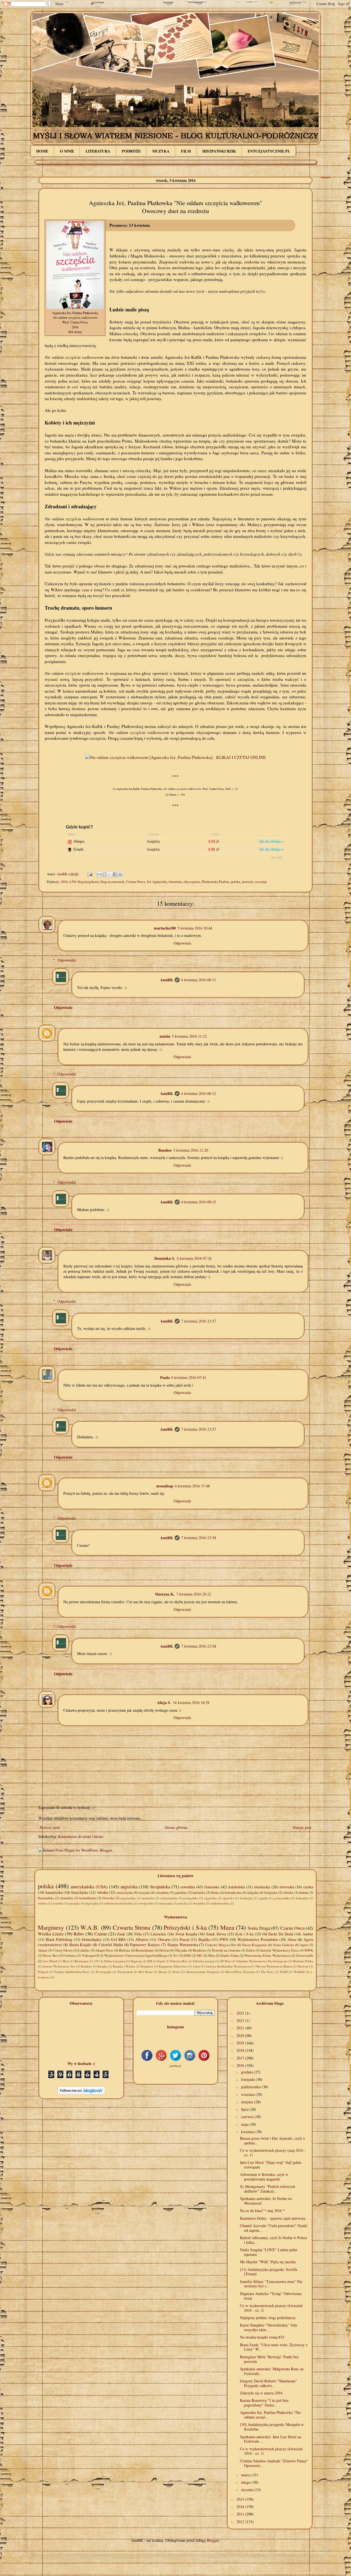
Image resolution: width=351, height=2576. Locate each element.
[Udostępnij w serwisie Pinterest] (120, 874)
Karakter (86, 1966)
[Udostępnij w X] (110, 874)
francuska (212, 1887)
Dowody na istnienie (226, 1950)
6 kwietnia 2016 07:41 (189, 1377)
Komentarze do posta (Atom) (81, 1836)
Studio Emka (230, 1956)
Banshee (165, 1150)
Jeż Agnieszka (157, 882)
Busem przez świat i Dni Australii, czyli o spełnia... (272, 2141)
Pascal (184, 1939)
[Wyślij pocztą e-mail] (99, 874)
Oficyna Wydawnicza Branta (274, 1966)
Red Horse (145, 1972)
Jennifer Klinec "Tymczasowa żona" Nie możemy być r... (271, 2284)
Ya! (175, 1956)
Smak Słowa (216, 1934)
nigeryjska (92, 1903)
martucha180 (165, 928)
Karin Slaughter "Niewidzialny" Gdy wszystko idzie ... (269, 2327)
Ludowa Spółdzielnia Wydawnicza (228, 1966)
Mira (212, 1956)
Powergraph (104, 1972)
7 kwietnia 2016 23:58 (199, 1538)
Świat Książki (186, 1934)
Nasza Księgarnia (255, 1945)
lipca (245, 2109)
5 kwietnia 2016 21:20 (191, 1150)
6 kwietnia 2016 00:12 (199, 1093)
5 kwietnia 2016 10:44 (195, 928)
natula (165, 1036)
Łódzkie (84, 1950)
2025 (241, 2013)
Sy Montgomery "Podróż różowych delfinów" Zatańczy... (268, 2189)
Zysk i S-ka (244, 1934)
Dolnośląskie (92, 1939)
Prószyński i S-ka (185, 1927)
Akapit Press (104, 1950)
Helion (164, 1950)
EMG (188, 1956)
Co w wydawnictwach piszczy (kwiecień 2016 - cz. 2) (271, 2308)
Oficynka (181, 1950)
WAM (284, 1972)
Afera (292, 1939)
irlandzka (67, 1898)
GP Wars (225, 1961)
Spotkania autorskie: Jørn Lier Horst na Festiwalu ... (271, 2439)
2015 (241, 2499)
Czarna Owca (136, 882)
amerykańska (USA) (89, 1887)
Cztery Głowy (63, 1950)
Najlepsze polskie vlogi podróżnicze (268, 2318)
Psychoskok (125, 1972)
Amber (308, 1934)
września (248, 2094)
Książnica (147, 1966)
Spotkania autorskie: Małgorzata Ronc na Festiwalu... (272, 2371)
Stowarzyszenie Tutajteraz (203, 1972)
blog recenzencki (113, 882)
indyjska (253, 1893)
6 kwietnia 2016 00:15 (199, 1202)
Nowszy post (50, 1827)
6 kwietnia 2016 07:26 (194, 1258)
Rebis (79, 1934)
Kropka (102, 1966)
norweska (287, 1887)
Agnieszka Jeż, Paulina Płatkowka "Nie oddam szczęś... (270, 2415)
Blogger (213, 2540)
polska (236, 882)
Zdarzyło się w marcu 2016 (261, 2393)
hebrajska (302, 1898)
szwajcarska (146, 1903)
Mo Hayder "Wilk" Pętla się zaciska (268, 2262)
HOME (42, 151)
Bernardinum (145, 1950)
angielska (129, 1887)
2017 (241, 2058)
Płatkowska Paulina (216, 882)
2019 (241, 2043)
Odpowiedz (182, 943)
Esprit (161, 1961)
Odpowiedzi (67, 960)
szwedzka (188, 1887)
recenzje (261, 882)
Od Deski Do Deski (278, 1934)
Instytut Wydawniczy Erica (280, 1950)
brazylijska (80, 1892)
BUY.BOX (277, 858)
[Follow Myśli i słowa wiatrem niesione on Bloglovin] (81, 2093)
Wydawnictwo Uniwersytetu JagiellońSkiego (136, 1956)
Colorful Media (111, 1945)
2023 (241, 2020)
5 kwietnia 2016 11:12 (189, 1036)
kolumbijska (88, 1898)
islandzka (162, 1893)
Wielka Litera (51, 1934)
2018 (241, 2050)
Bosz (66, 1961)
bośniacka (246, 1898)
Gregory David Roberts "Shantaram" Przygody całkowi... (268, 2383)
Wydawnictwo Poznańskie (258, 1939)
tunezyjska (166, 1903)
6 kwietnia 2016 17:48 (192, 1486)
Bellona (124, 1950)
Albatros (142, 1939)
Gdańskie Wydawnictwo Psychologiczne (262, 1961)
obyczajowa (192, 882)
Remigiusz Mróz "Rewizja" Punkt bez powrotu (269, 2359)
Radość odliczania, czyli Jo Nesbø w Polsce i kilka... (274, 2240)
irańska (42, 1903)
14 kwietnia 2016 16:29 (191, 1702)
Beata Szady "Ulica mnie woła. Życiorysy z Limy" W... (274, 2347)
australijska (125, 1893)
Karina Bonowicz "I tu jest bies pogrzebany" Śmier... (264, 2403)
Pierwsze (303, 1966)
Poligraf (43, 1972)
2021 (241, 2028)
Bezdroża (199, 1950)
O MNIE (67, 151)
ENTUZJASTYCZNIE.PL (269, 151)
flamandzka (46, 1898)
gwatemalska (282, 1898)
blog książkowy (88, 882)
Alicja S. (164, 1702)
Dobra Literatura (115, 1961)
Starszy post (302, 1827)
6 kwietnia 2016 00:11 (199, 980)
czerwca (248, 2117)
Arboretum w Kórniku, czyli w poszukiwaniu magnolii (264, 2177)
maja (245, 2124)
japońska (181, 1893)
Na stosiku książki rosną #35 (262, 2337)
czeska (308, 1887)
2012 (241, 2522)
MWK (309, 1950)
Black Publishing (59, 1939)
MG (200, 1956)
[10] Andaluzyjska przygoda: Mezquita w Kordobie (272, 2427)
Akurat (43, 1950)
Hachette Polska (303, 1961)
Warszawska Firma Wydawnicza (267, 1956)
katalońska (237, 1887)
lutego (246, 2482)
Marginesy (51, 1927)
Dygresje (136, 1961)
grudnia (247, 2072)
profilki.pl (175, 2066)
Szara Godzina (284, 1945)
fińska (215, 1893)
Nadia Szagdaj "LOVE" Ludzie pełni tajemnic (269, 2252)
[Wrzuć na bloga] (104, 874)
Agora (304, 1945)
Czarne (101, 1934)
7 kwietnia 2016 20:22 (194, 1594)
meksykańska (169, 1898)
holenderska (233, 1893)
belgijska (271, 1893)
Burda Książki (80, 1945)
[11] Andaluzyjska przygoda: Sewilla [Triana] (269, 2272)
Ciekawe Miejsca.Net (221, 1945)
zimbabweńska (220, 1903)
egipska (263, 1898)
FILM (186, 151)
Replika (204, 1939)
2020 (241, 2036)
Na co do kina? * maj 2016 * (262, 2211)
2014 (241, 2507)
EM (150, 1961)
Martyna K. (165, 1594)
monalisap (165, 1486)
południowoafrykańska (119, 1903)
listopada (248, 2079)
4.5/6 (73, 882)
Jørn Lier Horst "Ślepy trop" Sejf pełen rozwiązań (271, 2165)
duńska (304, 1893)
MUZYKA (161, 151)
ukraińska (199, 1903)
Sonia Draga (259, 1928)
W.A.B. (90, 1927)
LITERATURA (98, 151)
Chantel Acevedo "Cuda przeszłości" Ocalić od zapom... (274, 2228)
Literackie (158, 1934)
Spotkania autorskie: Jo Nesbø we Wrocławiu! (266, 2201)
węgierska (210, 1898)
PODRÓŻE (131, 151)
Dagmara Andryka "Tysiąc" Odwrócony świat (271, 2296)
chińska (288, 1893)
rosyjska (144, 1893)
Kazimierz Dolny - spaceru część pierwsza (273, 2218)
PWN (224, 1939)
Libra (196, 1966)
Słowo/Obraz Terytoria (240, 1972)
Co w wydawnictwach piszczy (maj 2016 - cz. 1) (273, 2153)
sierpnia (248, 2102)
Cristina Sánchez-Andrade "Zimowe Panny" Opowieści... (274, 2463)
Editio (251, 1950)
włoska (102, 1892)
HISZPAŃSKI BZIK (219, 151)
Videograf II (90, 1956)
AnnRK (167, 980)
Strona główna (176, 1827)
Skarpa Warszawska (183, 1945)
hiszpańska (160, 1887)
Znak (121, 1934)
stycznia (248, 2490)
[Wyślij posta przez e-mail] (90, 874)
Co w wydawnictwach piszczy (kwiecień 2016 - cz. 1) (271, 2451)
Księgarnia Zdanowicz (173, 1966)
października (251, 2087)
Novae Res (50, 1956)
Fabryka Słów (179, 1961)
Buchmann (81, 1961)
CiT (96, 1961)
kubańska (199, 1893)
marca (246, 2475)
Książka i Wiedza (124, 1966)
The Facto (267, 1972)
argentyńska (128, 1898)
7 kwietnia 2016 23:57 (199, 1321)
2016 (64, 882)
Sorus (176, 1972)
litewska (108, 1898)
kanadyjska (54, 1892)
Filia (138, 1934)
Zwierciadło (305, 1956)
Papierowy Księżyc (145, 1945)
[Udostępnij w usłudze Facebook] (115, 874)
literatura (175, 882)
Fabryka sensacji (204, 1961)
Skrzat (162, 1972)
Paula (165, 1377)
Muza (227, 1927)
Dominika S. (165, 1258)
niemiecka (262, 1887)
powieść (248, 882)
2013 (241, 2514)
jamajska (74, 1903)
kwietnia (248, 2132)
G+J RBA (118, 1939)
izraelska (58, 1903)
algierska (228, 1898)
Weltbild (299, 1972)
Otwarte (164, 1939)
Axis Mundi (50, 1961)
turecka (183, 1903)
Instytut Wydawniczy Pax (59, 1966)
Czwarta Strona (132, 1927)
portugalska (191, 1898)
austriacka (148, 1898)
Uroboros (70, 1956)
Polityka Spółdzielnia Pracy (72, 1972)
